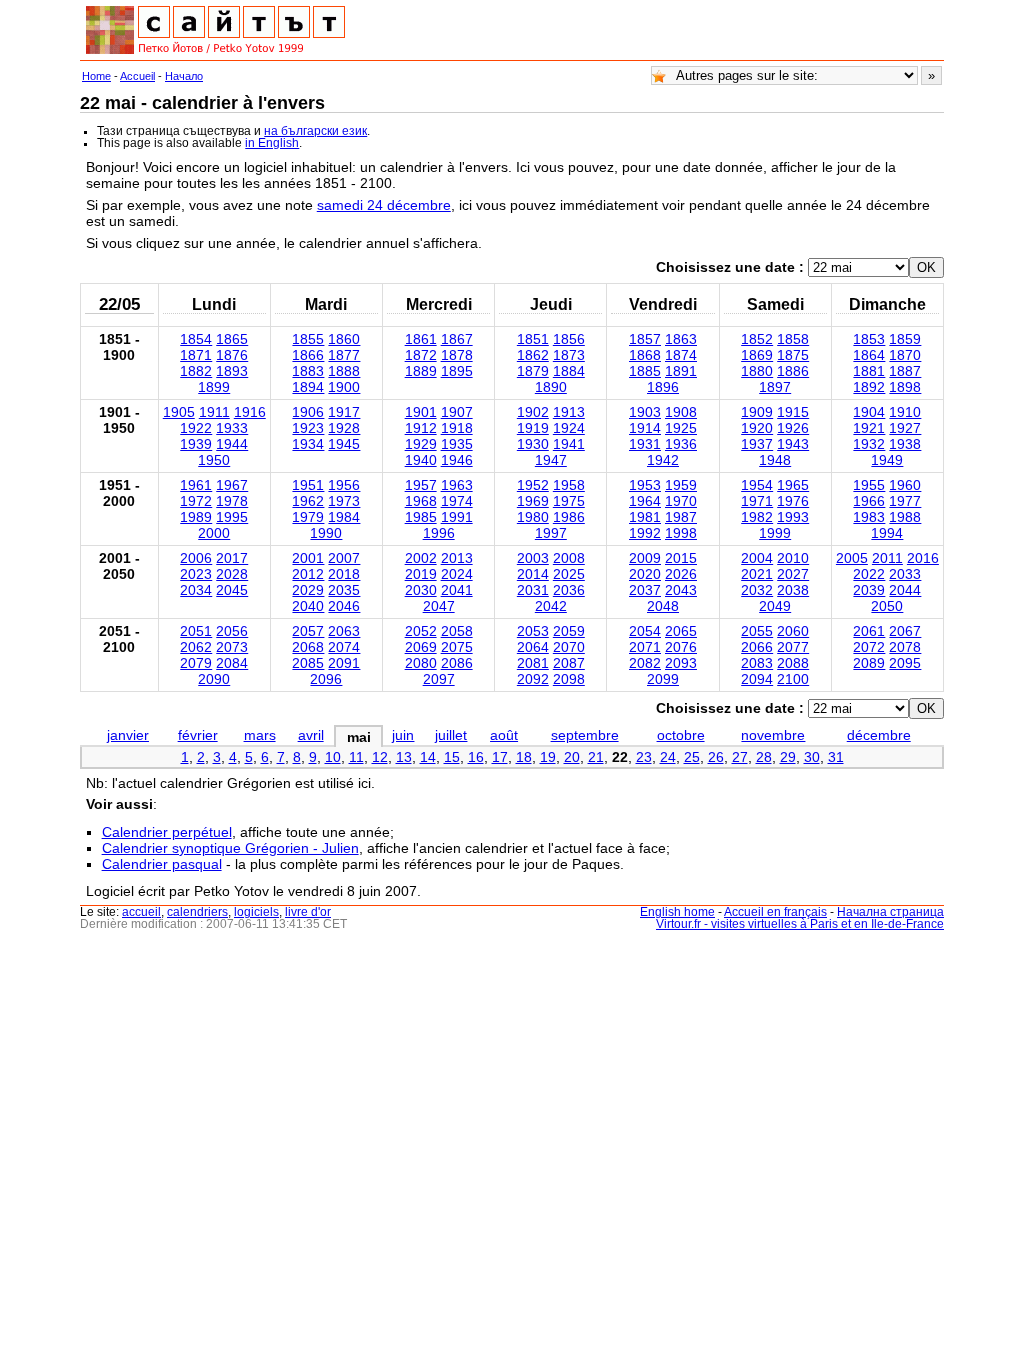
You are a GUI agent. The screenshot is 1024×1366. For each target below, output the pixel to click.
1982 (757, 517)
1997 (551, 533)
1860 (344, 339)
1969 (533, 501)
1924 (569, 428)
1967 (232, 485)
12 (380, 757)
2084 (232, 663)
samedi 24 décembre (384, 205)
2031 (533, 590)
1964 (645, 501)
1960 (905, 485)
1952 (533, 485)
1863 (681, 339)
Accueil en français (775, 912)
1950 (214, 460)
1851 (533, 339)
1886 (793, 371)
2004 (757, 558)
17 (500, 757)
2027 (793, 574)
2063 (344, 631)
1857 (645, 339)
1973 (344, 501)
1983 (869, 517)
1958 (569, 485)
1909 (757, 412)
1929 (421, 444)
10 (333, 757)
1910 (905, 412)
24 (668, 757)
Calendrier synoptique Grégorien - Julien (230, 848)
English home (677, 912)
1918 (457, 428)
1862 (533, 355)
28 (764, 757)
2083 (757, 663)
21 (596, 757)
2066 (757, 647)
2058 (457, 631)
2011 (887, 558)
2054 (645, 631)
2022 (869, 574)
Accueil (137, 76)
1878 (457, 355)
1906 (308, 412)
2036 (569, 590)
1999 (775, 533)
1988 (905, 517)
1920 (757, 428)
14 (428, 757)
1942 (663, 460)
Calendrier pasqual (162, 864)
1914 (645, 428)
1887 (905, 371)
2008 (569, 558)
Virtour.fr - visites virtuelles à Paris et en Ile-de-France (800, 924)
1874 (681, 355)
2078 (905, 647)
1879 (533, 371)
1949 (887, 460)
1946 (457, 460)
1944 (232, 444)
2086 (457, 663)
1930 (533, 444)
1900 (344, 387)
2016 (923, 558)
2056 (232, 631)
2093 (681, 663)
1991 (457, 517)
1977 (905, 501)
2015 (681, 558)
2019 (421, 574)
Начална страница (890, 912)
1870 (905, 355)
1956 (344, 485)
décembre (879, 735)
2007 (344, 558)
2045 (232, 590)
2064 (533, 647)
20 (572, 757)
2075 (457, 647)
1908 (681, 412)
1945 (344, 444)
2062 (196, 647)
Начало (184, 76)
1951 (308, 485)
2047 (439, 606)
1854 (196, 339)
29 (788, 757)
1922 (196, 428)
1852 (757, 339)
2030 (421, 590)
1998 (681, 533)
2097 (439, 679)
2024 (457, 574)
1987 (681, 517)
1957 (421, 485)
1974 (457, 501)
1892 (869, 387)
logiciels (256, 912)
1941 (569, 444)
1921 (869, 428)
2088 (793, 663)
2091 (344, 663)
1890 (551, 387)
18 (524, 757)
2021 (757, 574)
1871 (196, 355)
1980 (533, 517)
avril (311, 735)
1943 (793, 444)
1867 (457, 339)
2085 (308, 663)
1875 (793, 355)
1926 (793, 428)
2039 (869, 590)
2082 (645, 663)
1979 (308, 517)
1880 (757, 371)
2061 (869, 631)
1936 (681, 444)
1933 (232, 428)
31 (836, 757)
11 (356, 757)
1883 (308, 371)
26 (716, 757)
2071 (645, 647)
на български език (315, 131)
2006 (196, 558)
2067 (905, 631)
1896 (663, 387)
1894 (308, 387)
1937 (757, 444)
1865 (232, 339)
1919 (533, 428)
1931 (645, 444)
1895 (457, 371)
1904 (869, 412)
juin (403, 735)
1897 (775, 387)
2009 (645, 558)
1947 (551, 460)
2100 (793, 679)
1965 (793, 485)
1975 (569, 501)
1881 (869, 371)
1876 (232, 355)
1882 (196, 371)
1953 (645, 485)
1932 (869, 444)
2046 (344, 606)
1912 (421, 428)
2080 (421, 663)
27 (740, 757)
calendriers (197, 912)
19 (548, 757)
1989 (196, 517)
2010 (793, 558)
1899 (214, 387)
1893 (232, 371)
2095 (905, 663)
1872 (421, 355)
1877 (344, 355)
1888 (344, 371)
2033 (905, 574)
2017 (232, 558)
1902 (533, 412)
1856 (569, 339)
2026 (681, 574)
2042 (551, 606)
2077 (793, 647)
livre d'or (308, 912)
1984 (344, 517)
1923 (308, 428)
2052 (421, 631)
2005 (852, 558)
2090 (214, 679)
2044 (905, 590)
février (198, 735)
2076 (681, 647)
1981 (645, 517)
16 (476, 757)
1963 (457, 485)
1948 (775, 460)
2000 (214, 533)
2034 (196, 590)
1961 (196, 485)
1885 (645, 371)
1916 (250, 412)
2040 (308, 606)
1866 (308, 355)
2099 (663, 679)
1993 (793, 517)
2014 (533, 574)
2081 (533, 663)
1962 (308, 501)
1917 (344, 412)
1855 (308, 339)
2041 (457, 590)
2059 (569, 631)
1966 (869, 501)
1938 (905, 444)
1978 (232, 501)
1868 (645, 355)
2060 (793, 631)
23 (644, 757)
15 (452, 757)
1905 (179, 412)
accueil (141, 912)
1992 (645, 533)
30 (812, 757)
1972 (196, 501)
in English (272, 143)
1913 (569, 412)
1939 (196, 444)
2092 (533, 679)
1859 (905, 339)
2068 (308, 647)
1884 (569, 371)
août (504, 735)
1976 (793, 501)
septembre (585, 735)
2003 (533, 558)
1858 (793, 339)
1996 (439, 533)
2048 (663, 606)
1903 (645, 412)
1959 (681, 485)
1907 (457, 412)
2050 (887, 606)
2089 (869, 663)
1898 (905, 387)
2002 (421, 558)
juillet (451, 735)
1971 (757, 501)
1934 (308, 444)
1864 (869, 355)
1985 (421, 517)
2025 (569, 574)
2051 (196, 631)
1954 (757, 485)
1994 (887, 533)
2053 (533, 631)
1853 (869, 339)
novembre (773, 735)
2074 (344, 647)
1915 (793, 412)
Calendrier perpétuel (167, 832)
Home (96, 76)
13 (404, 757)
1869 (757, 355)
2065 (681, 631)
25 (692, 757)
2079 (196, 663)
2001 (308, 558)
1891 (681, 371)
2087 (569, 663)
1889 (421, 371)
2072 (869, 647)
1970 (681, 501)
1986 (569, 517)
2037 (645, 590)
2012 (308, 574)
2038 (793, 590)
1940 (421, 460)
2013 (457, 558)
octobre (681, 735)
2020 (645, 574)
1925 (681, 428)
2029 (308, 590)
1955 (869, 485)
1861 (421, 339)
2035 (344, 590)
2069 (421, 647)
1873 (569, 355)
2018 (344, 574)
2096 (326, 679)
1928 (344, 428)
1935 (457, 444)
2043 (681, 590)
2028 (232, 574)
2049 (775, 606)
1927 (905, 428)
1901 (421, 412)
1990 (326, 533)
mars (260, 735)
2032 (757, 590)
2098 (569, 679)
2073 (232, 647)
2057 (308, 631)
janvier (128, 735)
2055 (757, 631)
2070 (569, 647)
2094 (757, 679)
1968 (421, 501)
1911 (214, 412)
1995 (232, 517)
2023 (196, 574)
